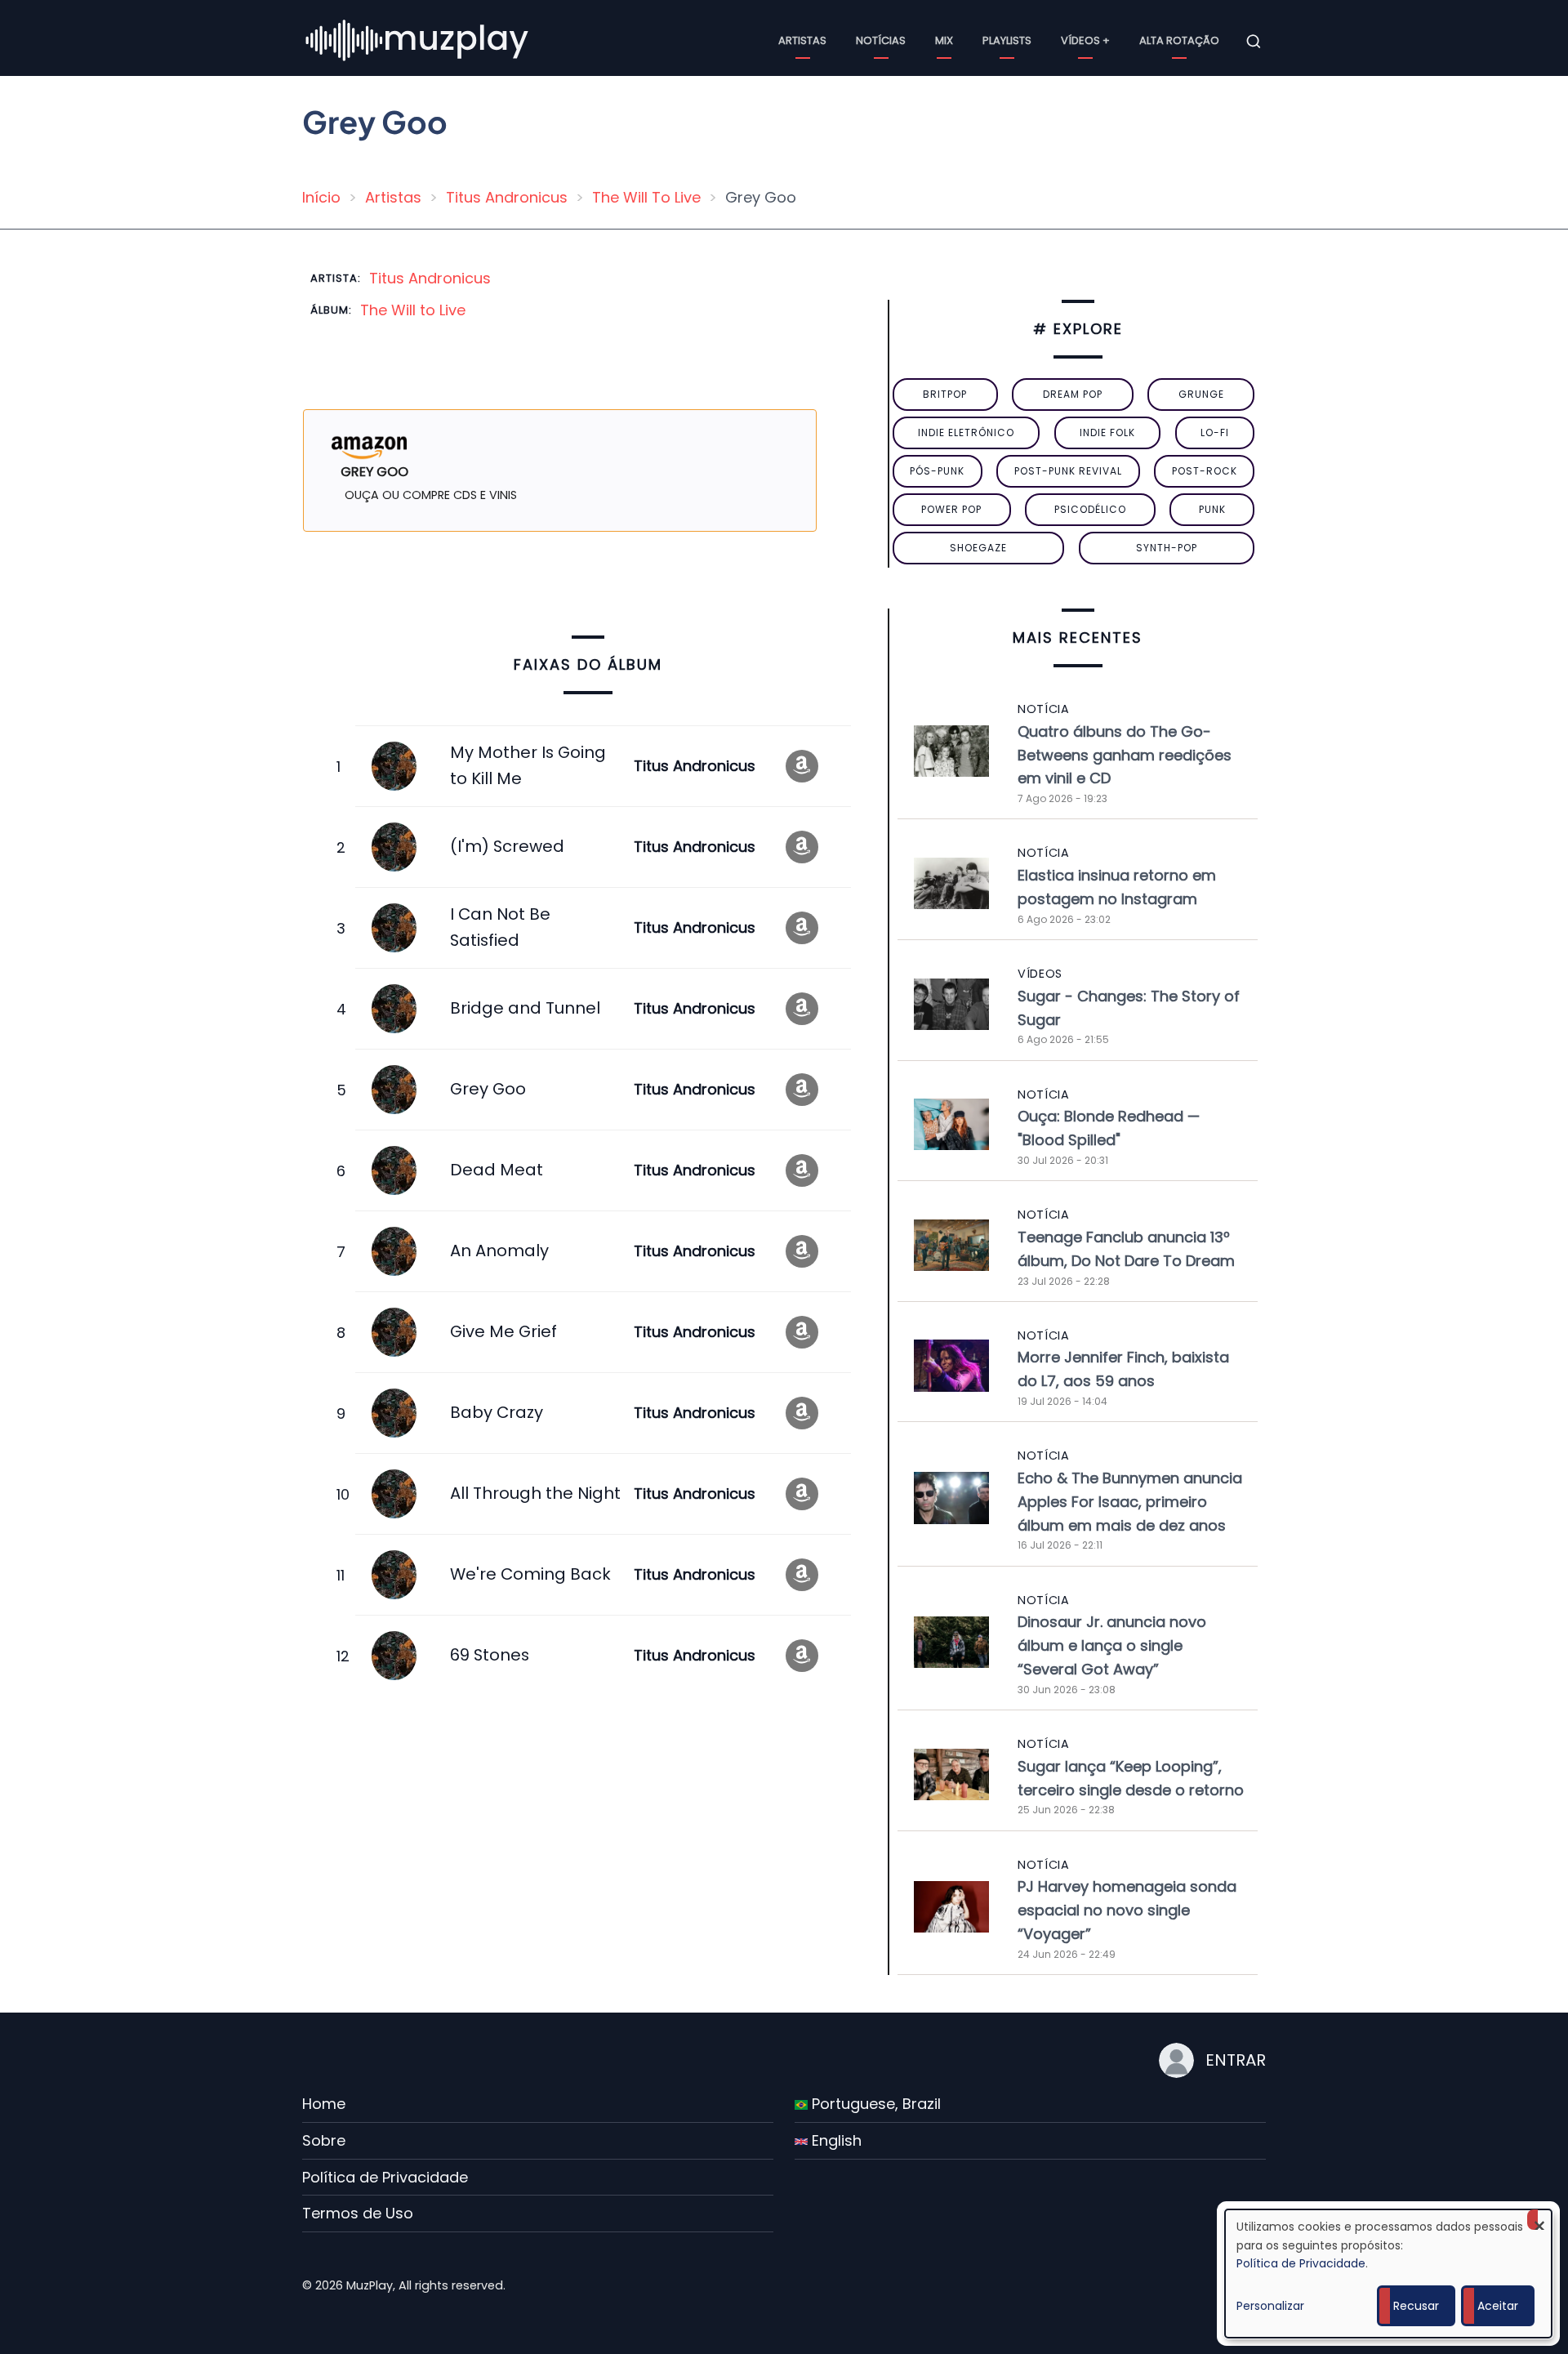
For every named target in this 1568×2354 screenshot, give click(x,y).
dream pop (1073, 394)
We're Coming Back (530, 1574)
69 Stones (490, 1655)
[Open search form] (1254, 42)
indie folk (1107, 432)
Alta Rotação (1179, 40)
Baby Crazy (497, 1412)
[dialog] (1388, 2274)
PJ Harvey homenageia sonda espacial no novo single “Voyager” (1127, 1910)
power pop (951, 509)
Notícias (881, 40)
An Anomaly (499, 1251)
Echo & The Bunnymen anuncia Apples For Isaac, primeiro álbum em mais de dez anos (1130, 1502)
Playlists (1007, 40)
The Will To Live (646, 197)
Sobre (324, 2140)
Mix (944, 40)
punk (1212, 509)
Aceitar (1498, 2306)
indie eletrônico (966, 432)
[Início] (418, 40)
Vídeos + (1085, 40)
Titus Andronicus (507, 197)
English (835, 2140)
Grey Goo (488, 1089)
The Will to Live (413, 310)
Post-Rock (1205, 471)
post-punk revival (1068, 471)
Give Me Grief (503, 1331)
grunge (1201, 394)
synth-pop (1167, 548)
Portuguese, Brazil (874, 2104)
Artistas (802, 40)
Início (321, 197)
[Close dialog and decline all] (1539, 2220)
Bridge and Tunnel (525, 1008)
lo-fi (1215, 432)
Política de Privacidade (385, 2177)
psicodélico (1090, 509)
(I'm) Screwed (507, 846)
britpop (945, 394)
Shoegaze (978, 548)
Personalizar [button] (1270, 2306)
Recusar (1416, 2306)
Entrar (1236, 2060)
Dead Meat (497, 1170)
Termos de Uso (358, 2213)
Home (324, 2104)
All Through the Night (535, 1493)
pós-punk (937, 471)
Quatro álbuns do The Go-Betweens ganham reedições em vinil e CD (1125, 755)
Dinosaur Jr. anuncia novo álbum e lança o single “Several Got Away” (1112, 1645)
